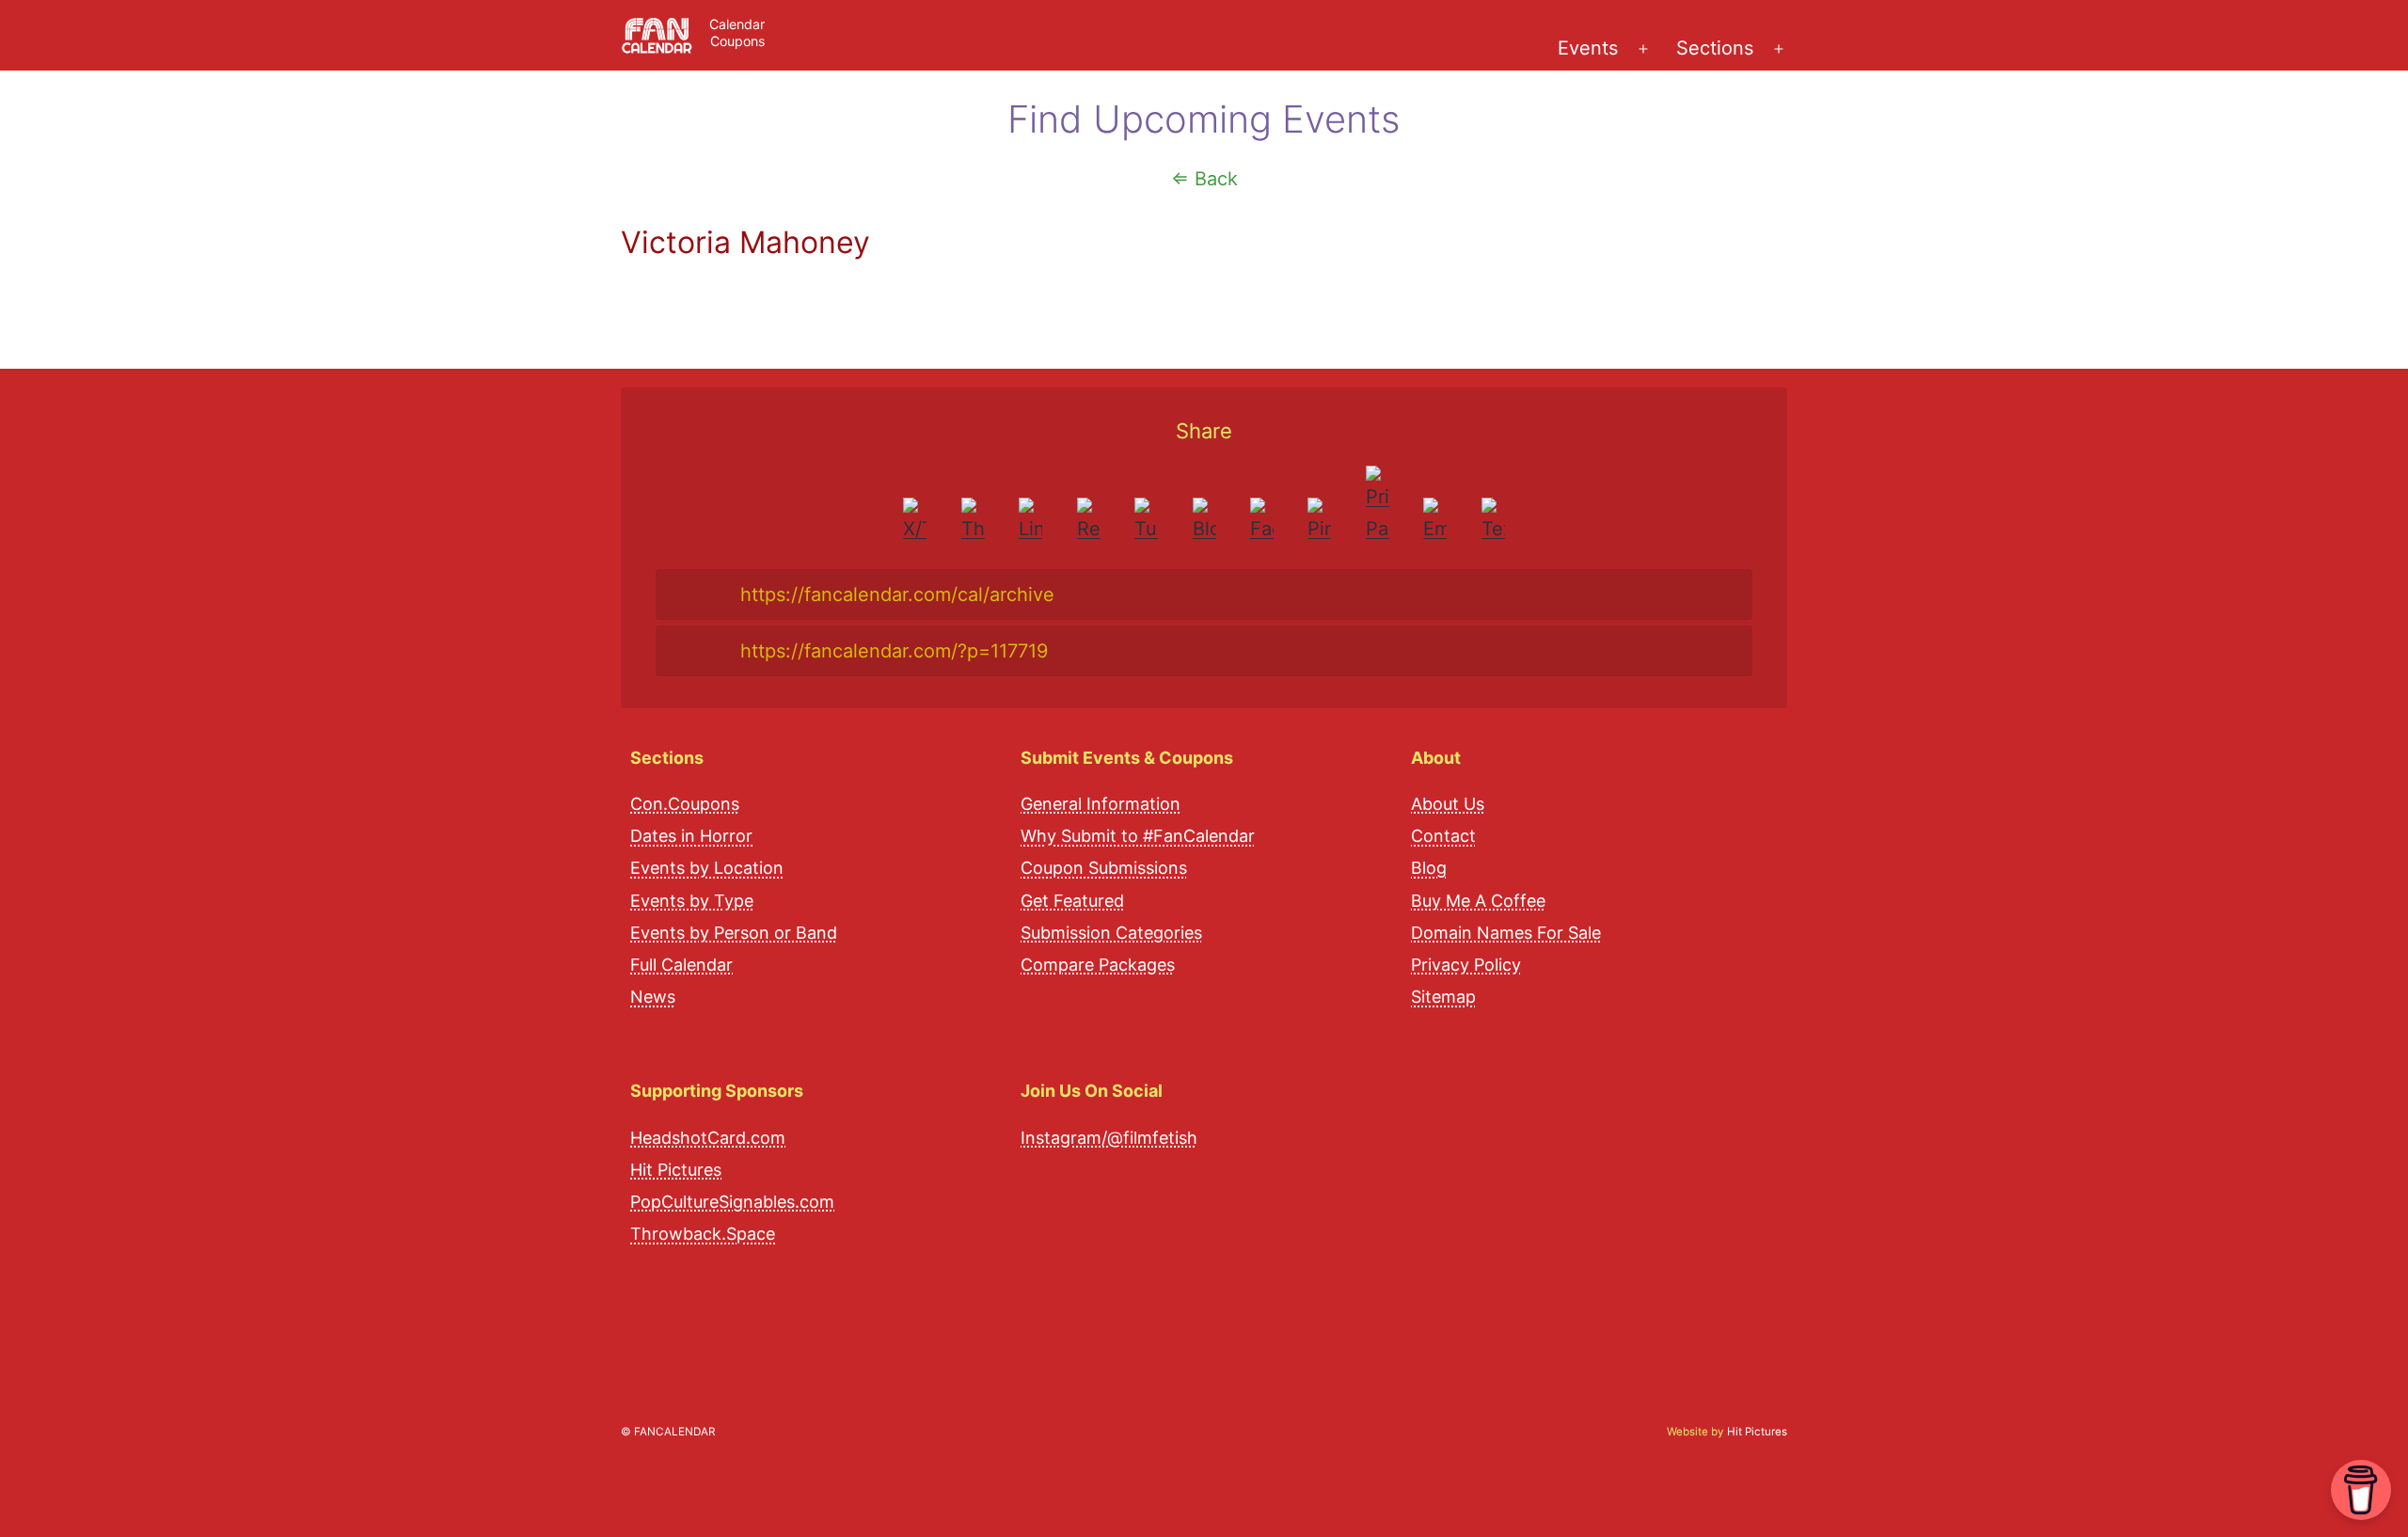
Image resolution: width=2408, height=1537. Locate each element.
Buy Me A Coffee (1478, 901)
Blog (1429, 868)
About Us (1448, 804)
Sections (1715, 48)
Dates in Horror (691, 836)
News (653, 997)
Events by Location (707, 868)
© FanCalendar (668, 1432)
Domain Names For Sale (1506, 933)
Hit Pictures (676, 1170)
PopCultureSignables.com (732, 1202)
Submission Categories (1111, 933)
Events (1588, 48)
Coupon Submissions (1104, 868)
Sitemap (1443, 997)
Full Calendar (681, 965)
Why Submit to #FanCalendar (1138, 836)
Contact (1443, 836)
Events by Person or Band (734, 933)
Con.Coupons (685, 804)
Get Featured (1072, 901)
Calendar (737, 24)
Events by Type (692, 901)
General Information (1101, 804)
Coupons (737, 41)
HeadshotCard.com (708, 1138)
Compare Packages (1098, 965)
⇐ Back (1204, 179)
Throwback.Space (703, 1234)
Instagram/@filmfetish (1109, 1138)
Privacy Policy (1466, 965)
